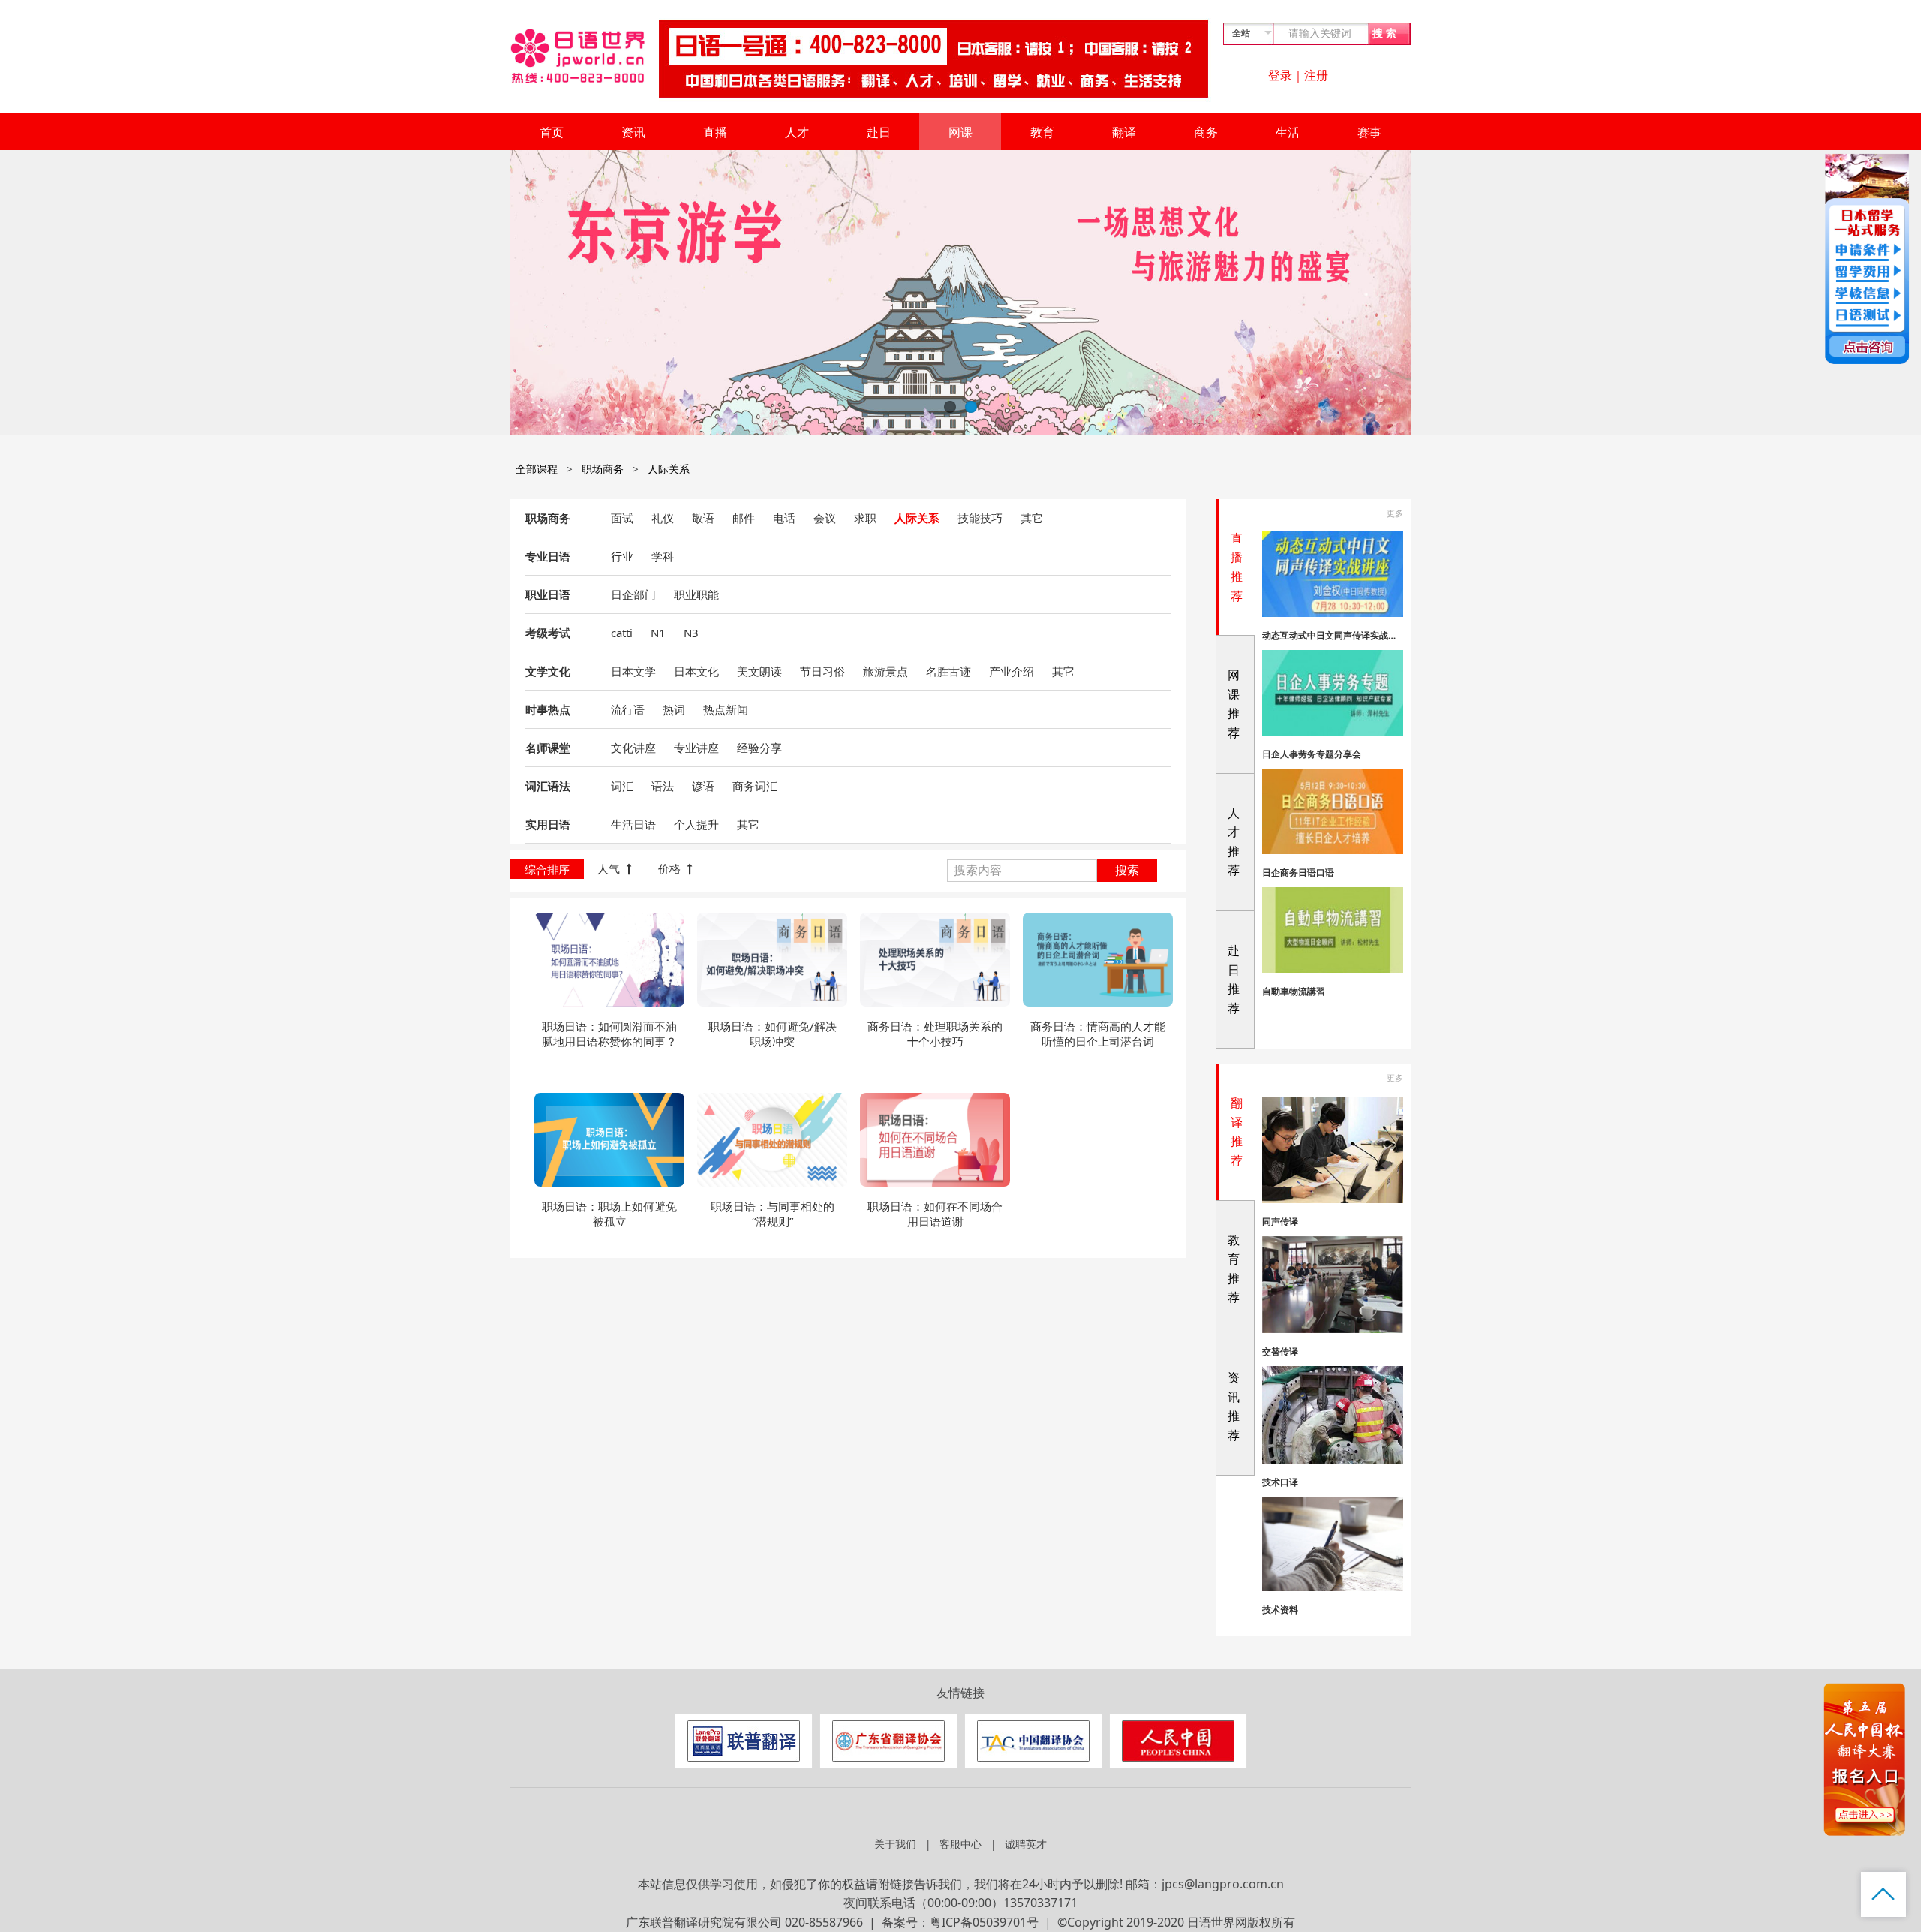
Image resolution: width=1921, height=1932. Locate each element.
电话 (784, 518)
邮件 (744, 518)
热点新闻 (726, 709)
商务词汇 (755, 786)
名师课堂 (548, 748)
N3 (691, 633)
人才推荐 (1234, 842)
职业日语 (548, 594)
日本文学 (633, 671)
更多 (1395, 513)
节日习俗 (822, 671)
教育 (1042, 132)
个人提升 (696, 824)
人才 (797, 132)
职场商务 (603, 469)
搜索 (1127, 870)
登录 (1280, 75)
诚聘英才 (1026, 1844)
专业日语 (548, 556)
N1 (658, 633)
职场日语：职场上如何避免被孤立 (609, 1214)
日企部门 (633, 594)
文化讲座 (633, 748)
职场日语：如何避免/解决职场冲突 (773, 1034)
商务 (1206, 132)
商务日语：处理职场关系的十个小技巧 (935, 1034)
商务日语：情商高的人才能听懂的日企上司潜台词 (1098, 1034)
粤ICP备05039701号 (984, 1922)
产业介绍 (1012, 671)
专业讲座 (696, 748)
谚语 (703, 786)
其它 (1032, 518)
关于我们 (895, 1844)
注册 (1316, 75)
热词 (674, 709)
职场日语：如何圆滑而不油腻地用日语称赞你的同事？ (609, 1034)
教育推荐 (1234, 1269)
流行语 (628, 709)
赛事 (1369, 132)
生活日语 (633, 824)
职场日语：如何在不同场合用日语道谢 (935, 1214)
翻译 (1124, 132)
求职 (865, 518)
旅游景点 (885, 671)
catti (622, 633)
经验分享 (759, 748)
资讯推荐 (1234, 1406)
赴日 (879, 132)
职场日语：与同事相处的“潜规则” (773, 1214)
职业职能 (696, 594)
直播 (715, 132)
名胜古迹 (948, 671)
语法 (663, 786)
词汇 (622, 786)
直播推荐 (1237, 567)
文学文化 (548, 671)
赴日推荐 (1234, 979)
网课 (960, 132)
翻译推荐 (1237, 1132)
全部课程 (537, 469)
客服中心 (960, 1844)
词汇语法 (548, 786)
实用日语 (548, 824)
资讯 (633, 132)
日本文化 (696, 671)
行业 (622, 556)
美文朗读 (759, 671)
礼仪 (663, 518)
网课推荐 (1234, 704)
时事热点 (548, 709)
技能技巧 (980, 518)
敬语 (703, 518)
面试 (622, 518)
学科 (663, 556)
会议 (825, 518)
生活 (1288, 132)
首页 (552, 132)
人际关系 (669, 469)
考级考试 (548, 633)
